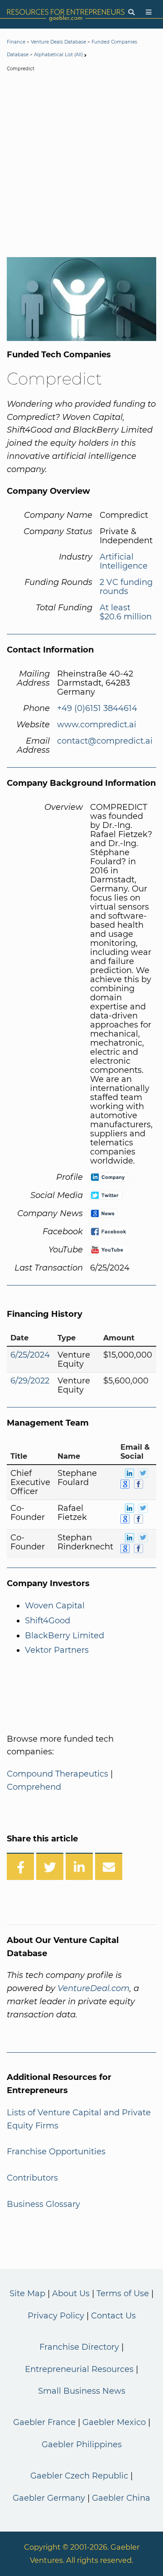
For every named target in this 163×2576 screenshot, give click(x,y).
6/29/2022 (30, 1381)
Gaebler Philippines (82, 2445)
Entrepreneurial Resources (79, 2369)
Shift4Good (48, 1621)
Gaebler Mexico (114, 2422)
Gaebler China (121, 2498)
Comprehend (34, 1787)
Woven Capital (55, 1606)
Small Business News (82, 2391)
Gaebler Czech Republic (79, 2476)
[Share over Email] (109, 1866)
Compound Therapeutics (58, 1774)
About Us (71, 2294)
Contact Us (113, 2316)
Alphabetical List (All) (58, 55)
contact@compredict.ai (105, 741)
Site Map (27, 2294)
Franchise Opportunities (56, 2152)
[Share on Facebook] (20, 1866)
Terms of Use (123, 2294)
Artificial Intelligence (124, 561)
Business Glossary (43, 2204)
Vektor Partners (57, 1650)
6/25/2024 (30, 1355)
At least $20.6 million (126, 612)
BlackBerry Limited (65, 1636)
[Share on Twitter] (50, 1866)
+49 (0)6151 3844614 (97, 708)
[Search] (131, 12)
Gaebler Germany (49, 2498)
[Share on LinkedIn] (79, 1866)
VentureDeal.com (93, 1988)
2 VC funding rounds (126, 587)
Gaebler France (44, 2422)
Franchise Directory (79, 2347)
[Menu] (149, 12)
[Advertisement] (81, 166)
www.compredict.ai (97, 725)
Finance (16, 42)
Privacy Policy (56, 2316)
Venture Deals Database (58, 42)
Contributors (32, 2178)
